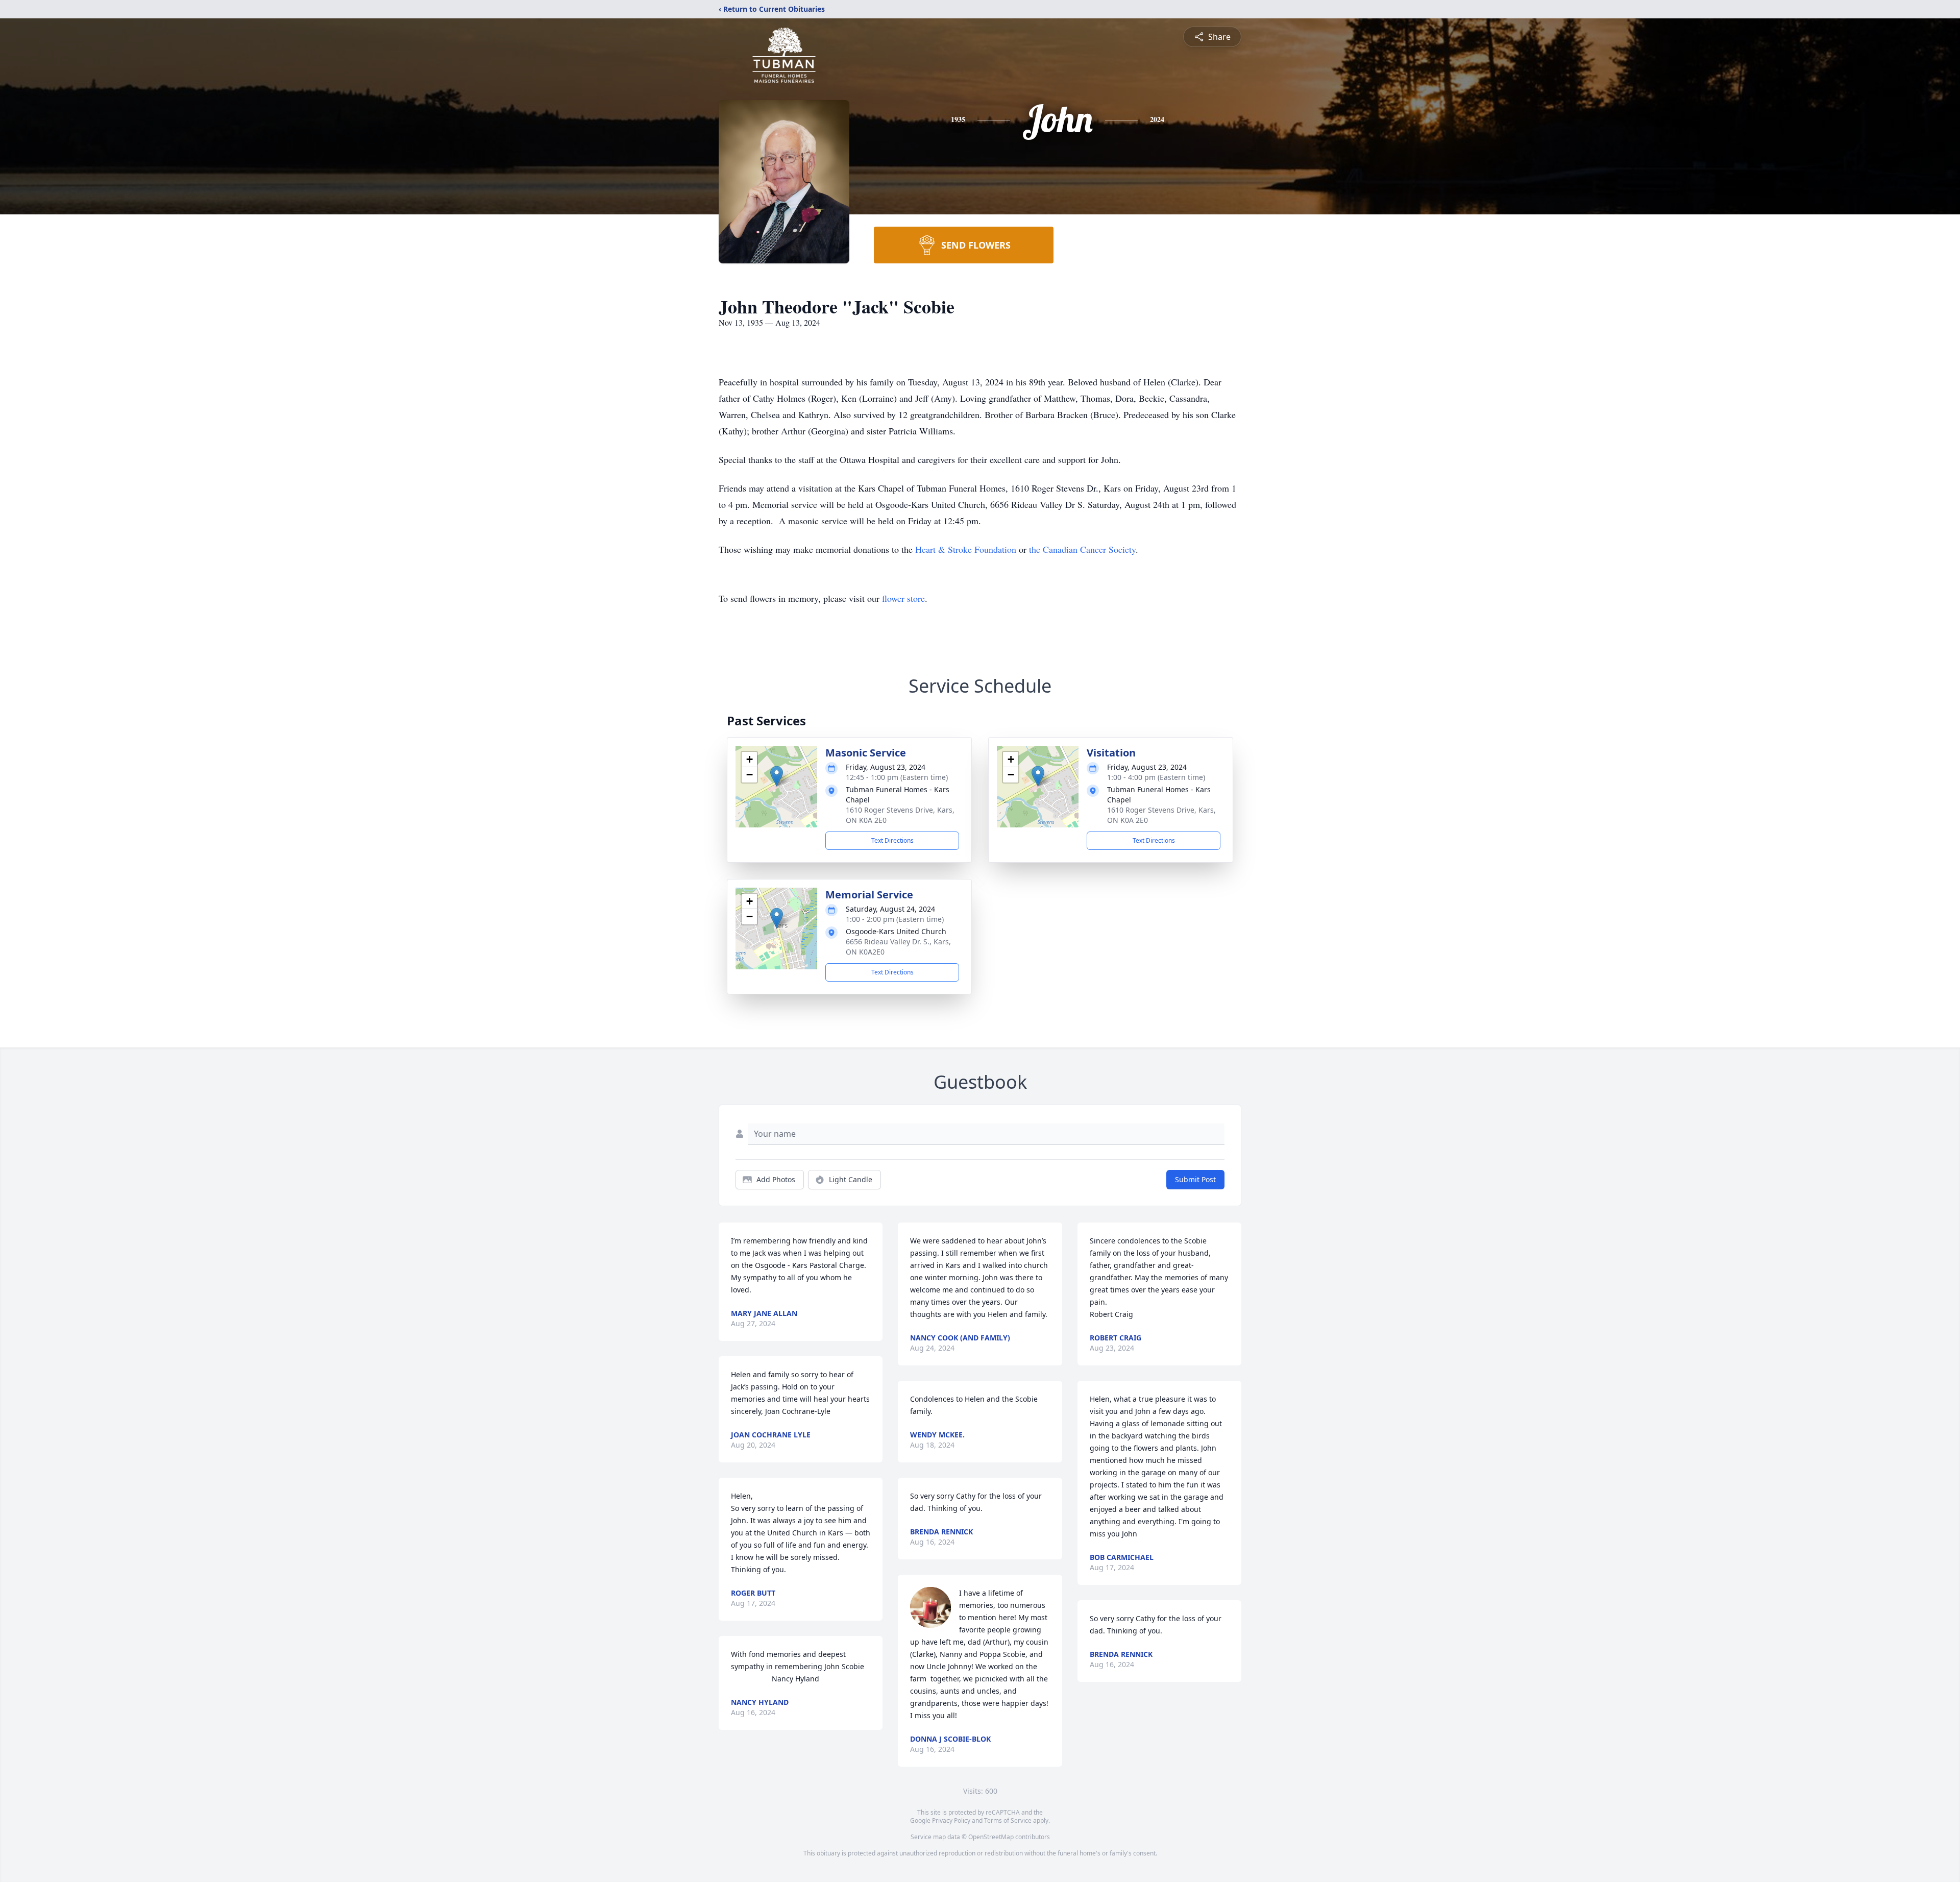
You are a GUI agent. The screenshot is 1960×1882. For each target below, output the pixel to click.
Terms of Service (1008, 1820)
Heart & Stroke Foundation (966, 549)
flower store (903, 598)
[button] (777, 776)
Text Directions (892, 840)
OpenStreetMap (991, 1837)
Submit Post (1195, 1179)
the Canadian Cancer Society (1082, 549)
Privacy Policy (951, 1820)
